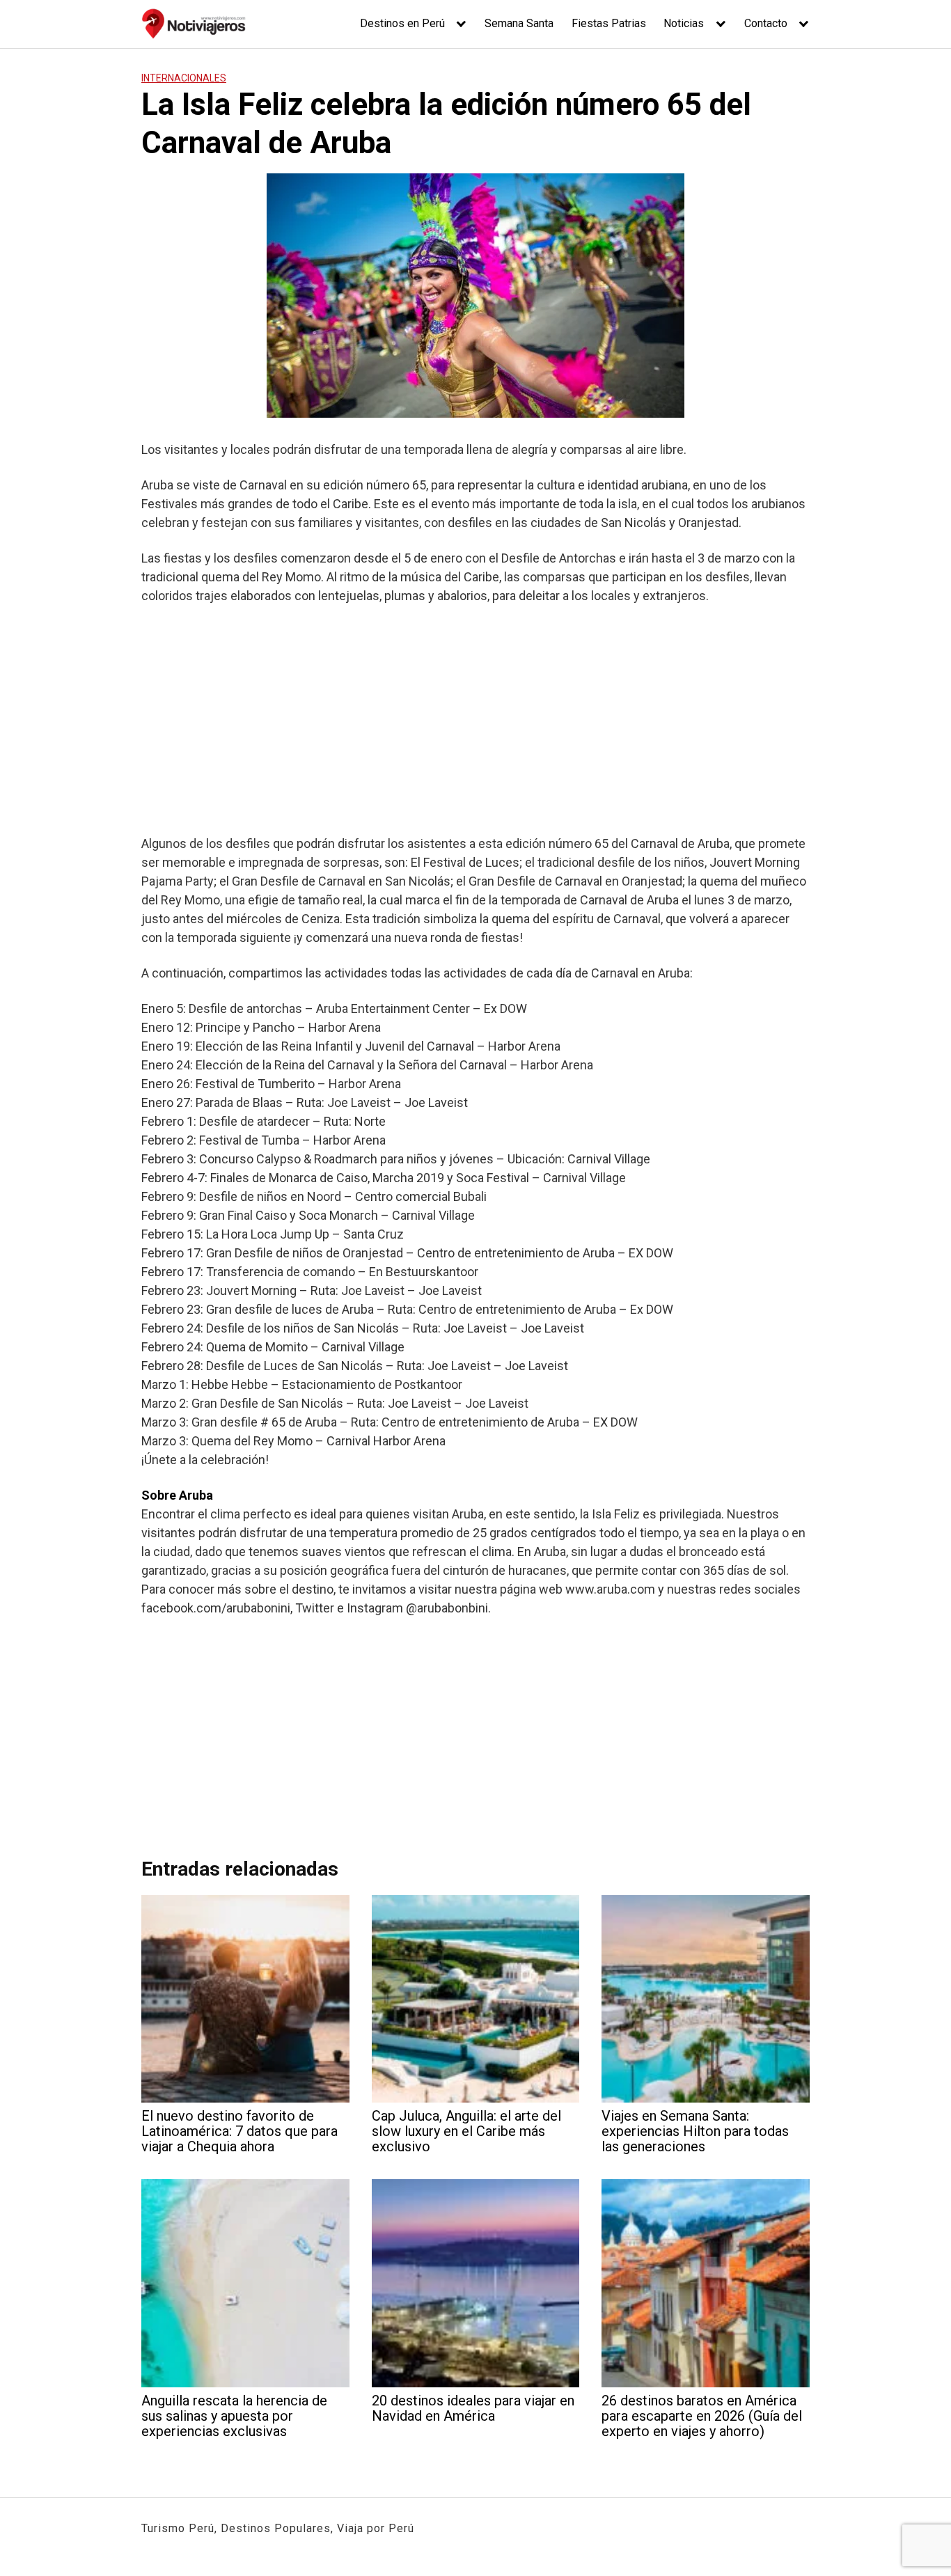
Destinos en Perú (402, 23)
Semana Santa (519, 23)
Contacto (766, 23)
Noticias (684, 23)
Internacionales (184, 78)
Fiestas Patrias (609, 23)
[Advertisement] (475, 719)
